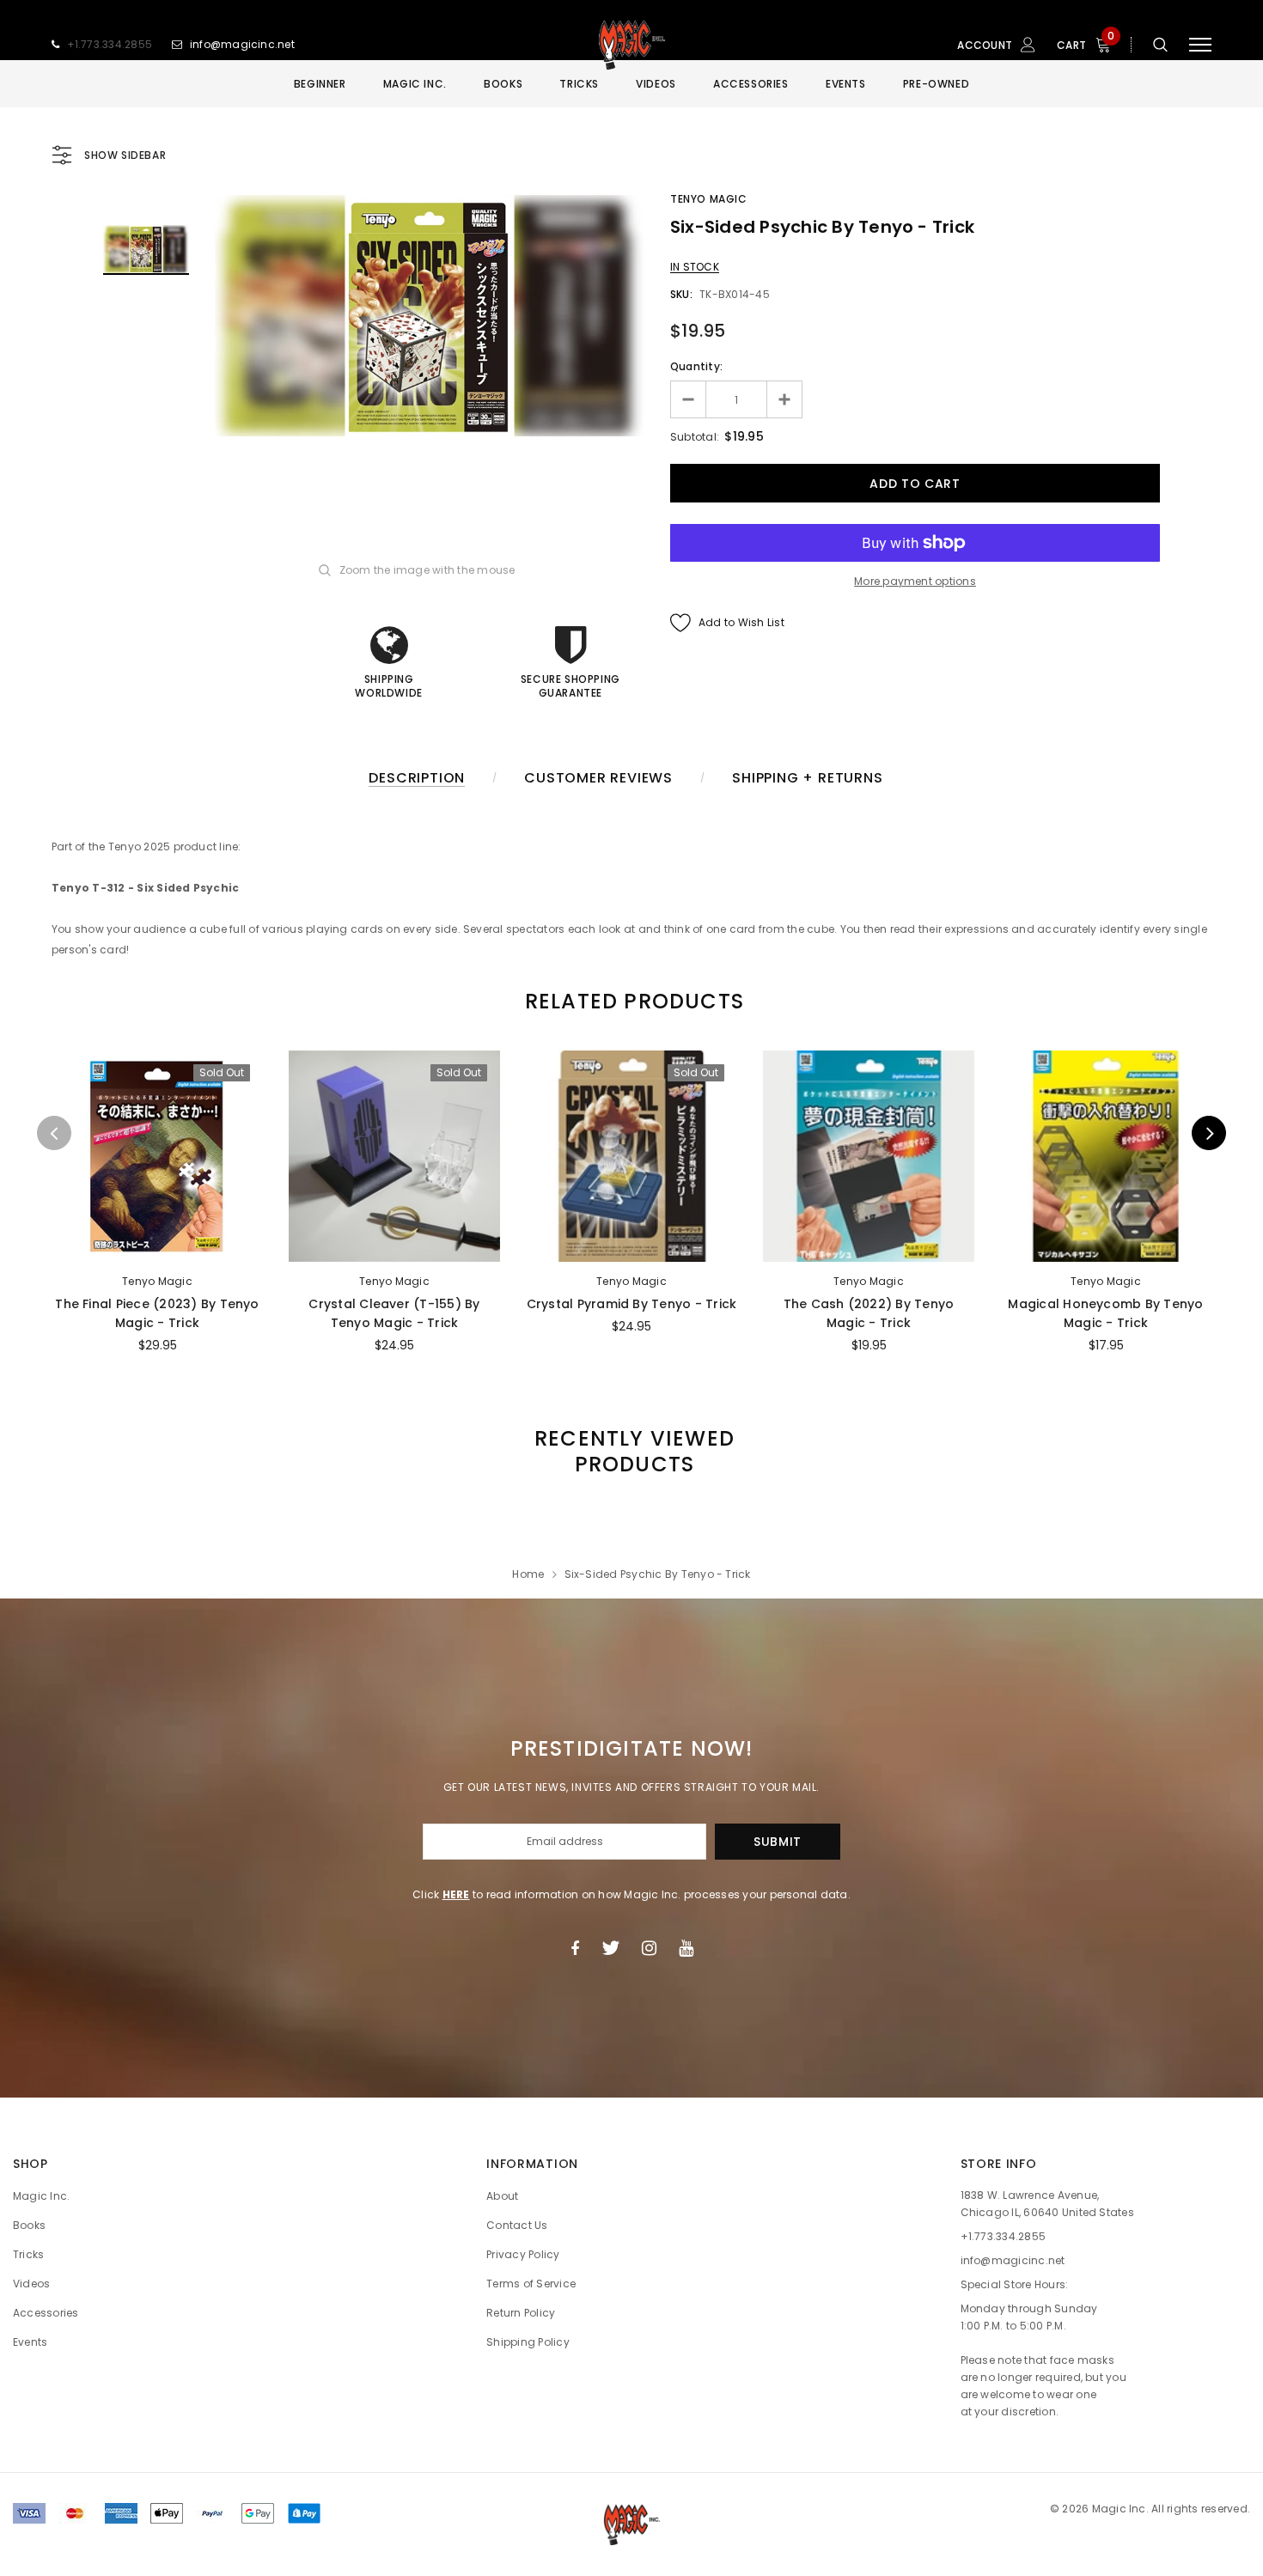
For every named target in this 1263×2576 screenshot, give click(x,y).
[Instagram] (649, 1948)
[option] (430, 316)
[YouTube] (686, 1948)
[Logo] (631, 45)
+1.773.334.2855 (110, 44)
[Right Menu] (1200, 45)
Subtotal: (695, 437)
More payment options (915, 581)
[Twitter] (610, 1948)
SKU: (681, 294)
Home (528, 1574)
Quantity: (696, 366)
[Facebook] (575, 1948)
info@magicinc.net (242, 44)
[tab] (631, 1001)
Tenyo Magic (709, 199)
